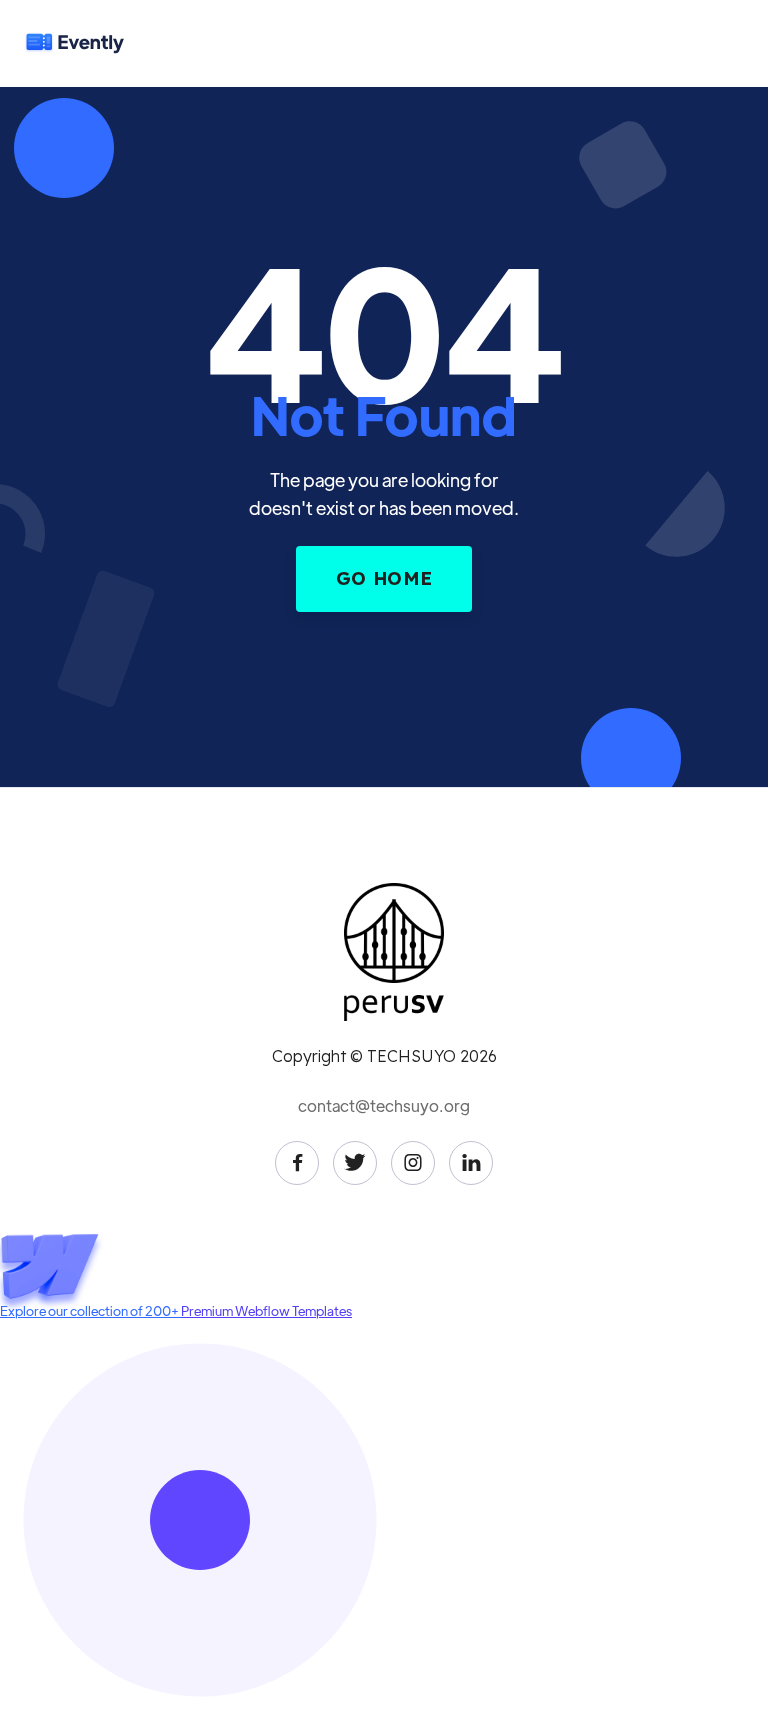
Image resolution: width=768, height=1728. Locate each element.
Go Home (384, 578)
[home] (94, 43)
